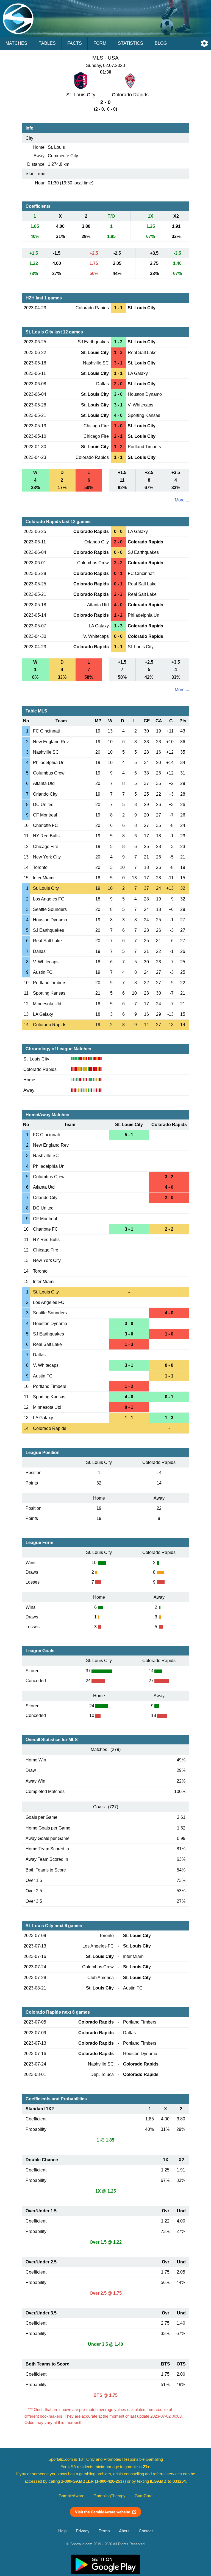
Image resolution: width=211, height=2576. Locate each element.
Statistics (131, 43)
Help (62, 2531)
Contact (146, 2531)
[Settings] (204, 43)
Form (100, 43)
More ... (182, 500)
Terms (104, 2531)
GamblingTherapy (109, 2496)
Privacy (83, 2531)
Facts (75, 43)
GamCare (144, 2496)
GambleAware (71, 2496)
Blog (161, 43)
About (124, 2531)
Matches (16, 43)
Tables (47, 43)
